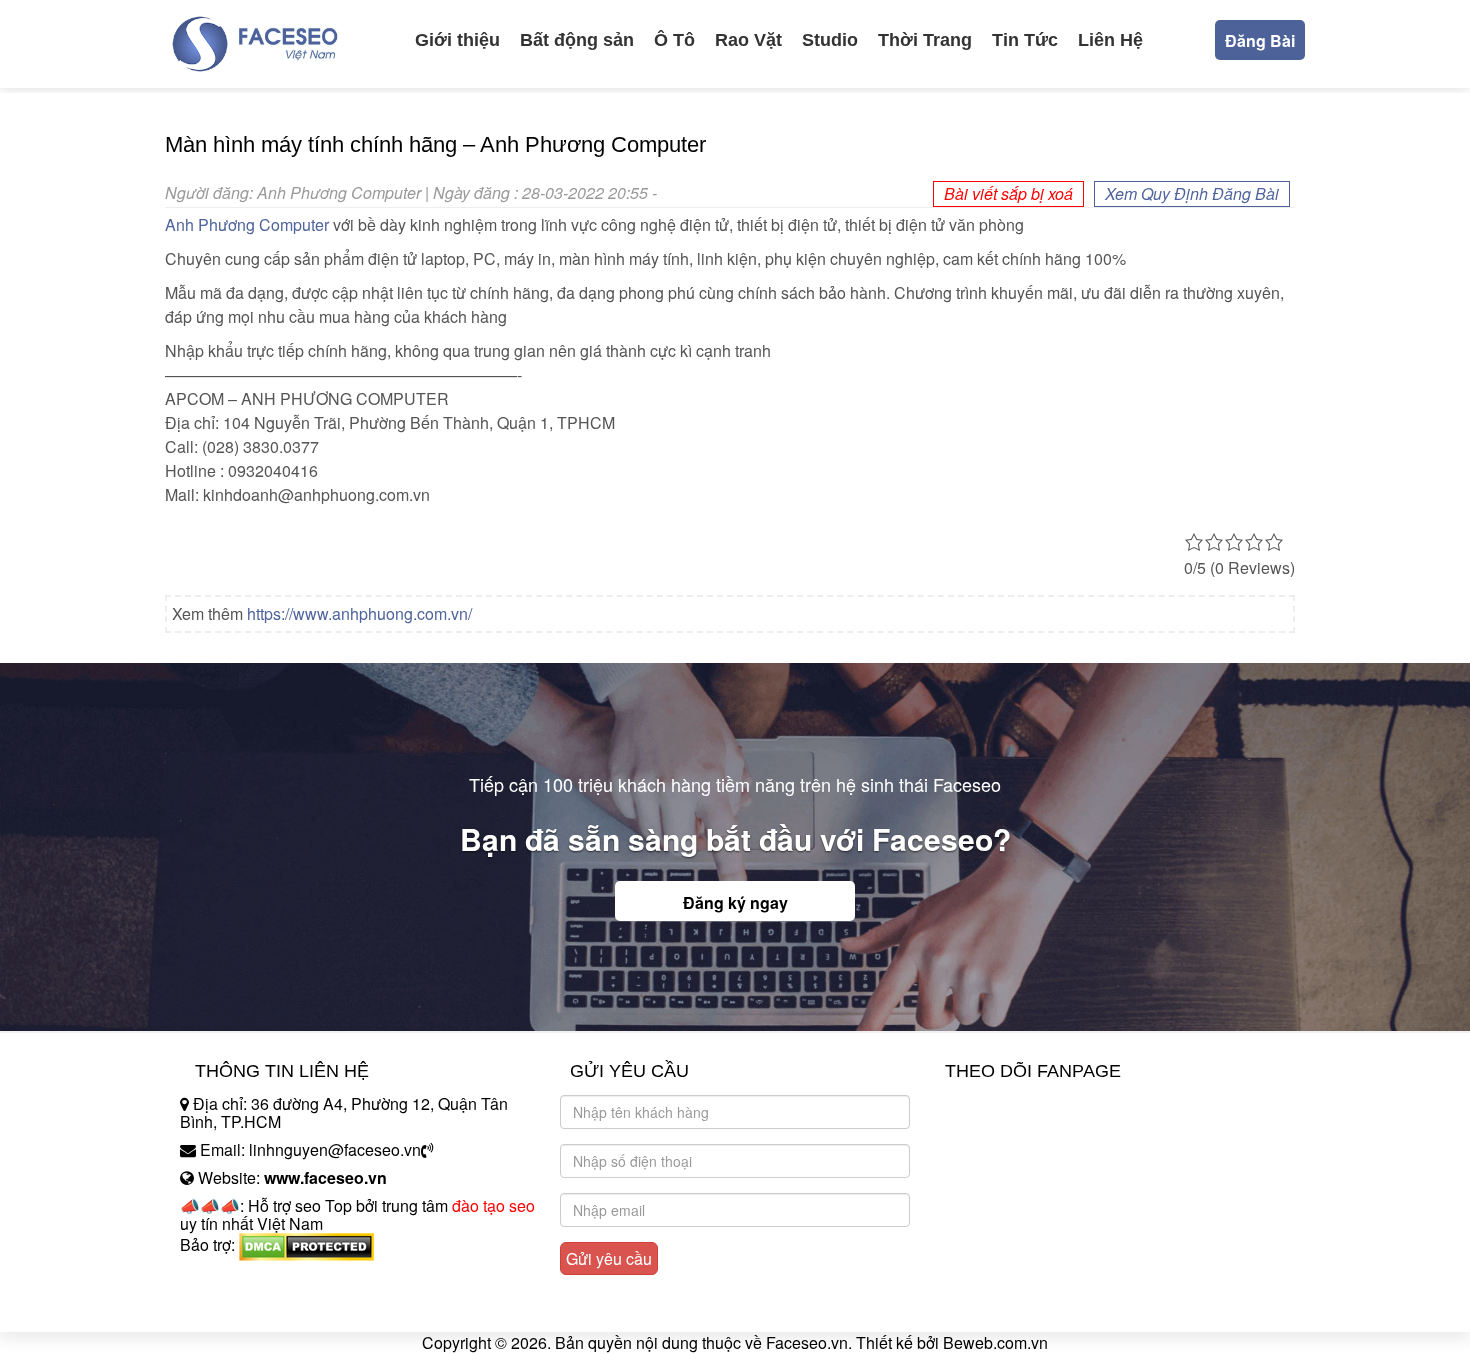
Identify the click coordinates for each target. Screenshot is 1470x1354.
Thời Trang (925, 40)
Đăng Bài (1260, 40)
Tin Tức (1025, 40)
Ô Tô (674, 40)
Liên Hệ (1110, 40)
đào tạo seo (493, 1205)
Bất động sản (577, 40)
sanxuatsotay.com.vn (254, 1307)
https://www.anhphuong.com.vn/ (359, 613)
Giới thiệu (457, 40)
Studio (830, 40)
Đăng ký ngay (735, 902)
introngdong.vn (233, 1279)
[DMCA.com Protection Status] (306, 1244)
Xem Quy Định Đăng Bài (1192, 193)
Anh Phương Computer (247, 224)
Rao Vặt (748, 40)
